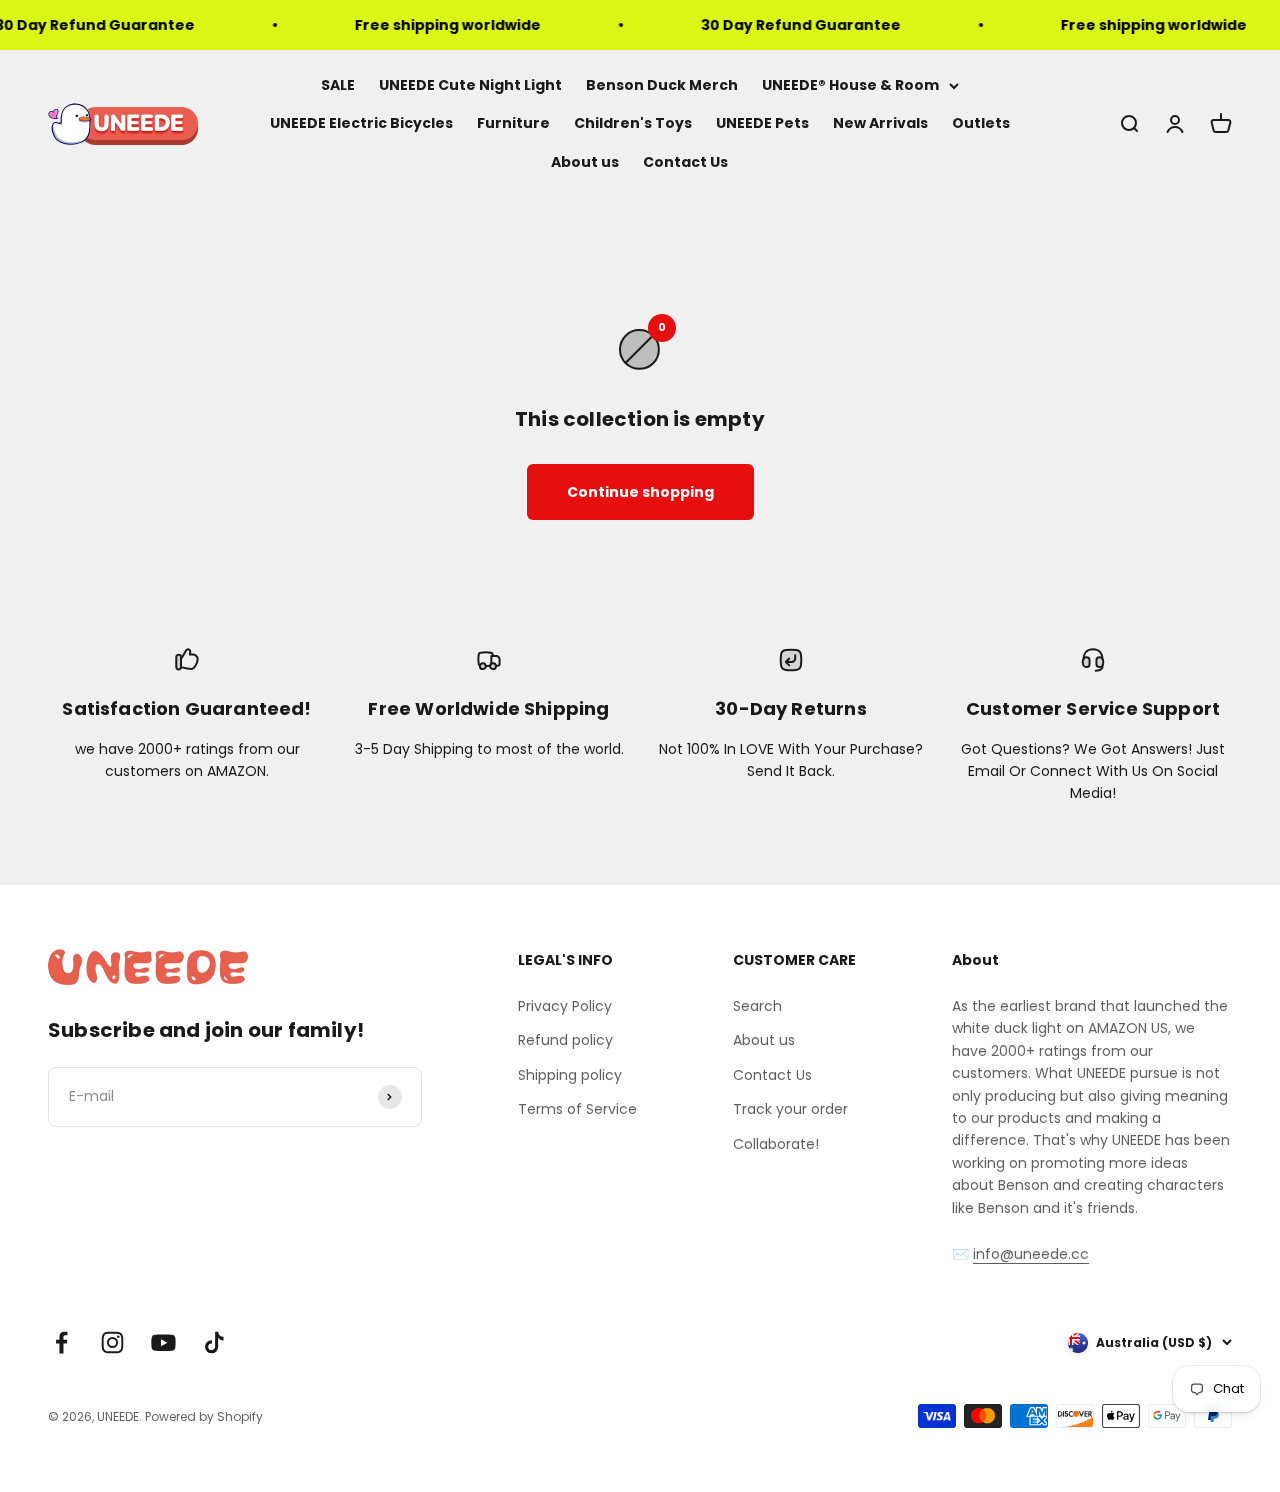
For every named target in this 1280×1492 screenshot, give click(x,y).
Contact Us (685, 162)
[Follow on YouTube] (163, 1342)
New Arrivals (880, 124)
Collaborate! (776, 1144)
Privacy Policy (565, 1006)
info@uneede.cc (1031, 1254)
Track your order (790, 1109)
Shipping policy (570, 1075)
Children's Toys (633, 124)
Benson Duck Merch (662, 85)
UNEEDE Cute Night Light (470, 85)
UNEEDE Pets (762, 124)
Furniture (513, 124)
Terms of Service (577, 1109)
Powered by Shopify (204, 1416)
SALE (338, 85)
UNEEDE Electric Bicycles (361, 124)
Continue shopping (640, 492)
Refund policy (565, 1040)
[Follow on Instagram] (112, 1342)
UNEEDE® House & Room (850, 85)
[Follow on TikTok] (214, 1342)
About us (585, 162)
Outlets (981, 124)
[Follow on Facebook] (61, 1342)
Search (757, 1006)
